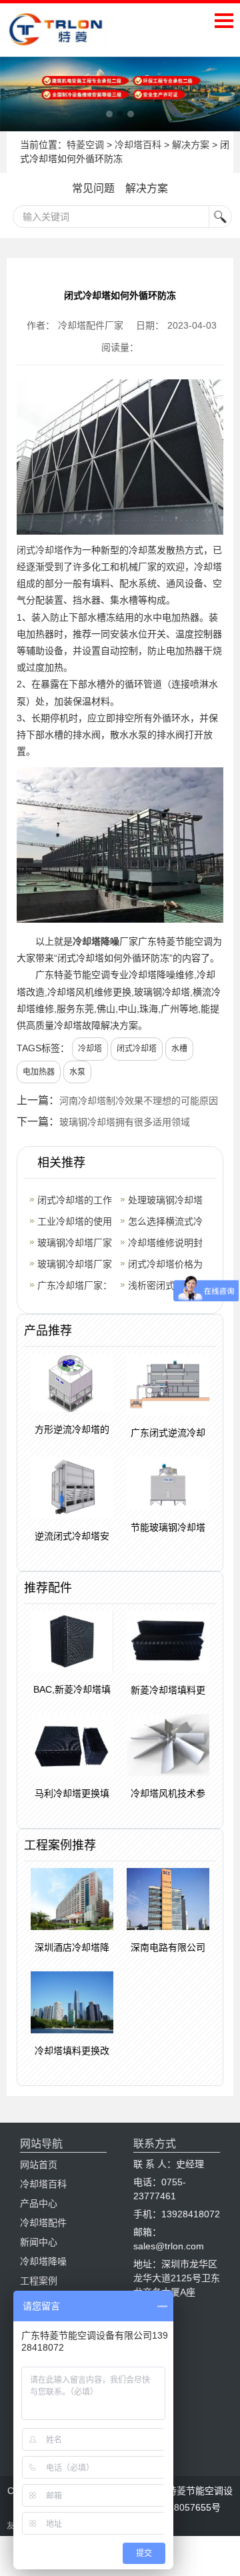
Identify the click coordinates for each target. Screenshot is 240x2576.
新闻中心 (39, 2242)
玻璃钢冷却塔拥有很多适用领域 (125, 1122)
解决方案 (191, 145)
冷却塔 (90, 1049)
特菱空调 (85, 145)
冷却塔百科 (138, 145)
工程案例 (39, 2281)
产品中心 (39, 2203)
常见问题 (93, 188)
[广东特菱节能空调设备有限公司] (57, 37)
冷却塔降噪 (96, 941)
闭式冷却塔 (40, 550)
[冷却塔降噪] (120, 94)
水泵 (77, 1072)
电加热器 (39, 1072)
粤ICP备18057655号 (178, 2507)
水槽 (179, 1049)
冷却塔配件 (43, 2223)
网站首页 (39, 2165)
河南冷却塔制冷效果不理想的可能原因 (139, 1101)
